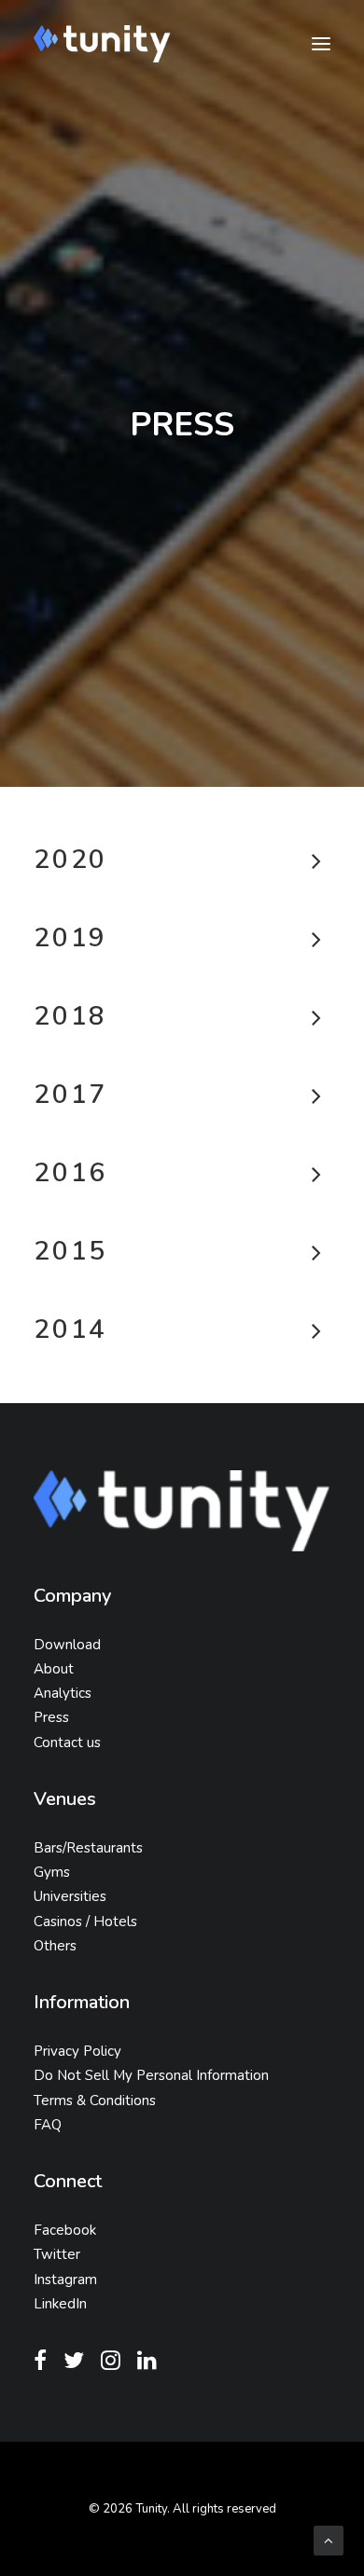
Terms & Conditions (95, 2101)
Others (55, 1946)
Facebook (65, 2230)
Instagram (65, 2280)
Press (51, 1717)
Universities (70, 1896)
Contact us (67, 1743)
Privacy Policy (77, 2051)
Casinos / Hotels (85, 1922)
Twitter (57, 2254)
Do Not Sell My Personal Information (151, 2075)
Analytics (63, 1693)
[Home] (182, 1510)
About (54, 1669)
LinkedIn (60, 2304)
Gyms (52, 1872)
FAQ (48, 2125)
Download (67, 1645)
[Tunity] (102, 44)
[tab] (182, 860)
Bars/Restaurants (88, 1848)
